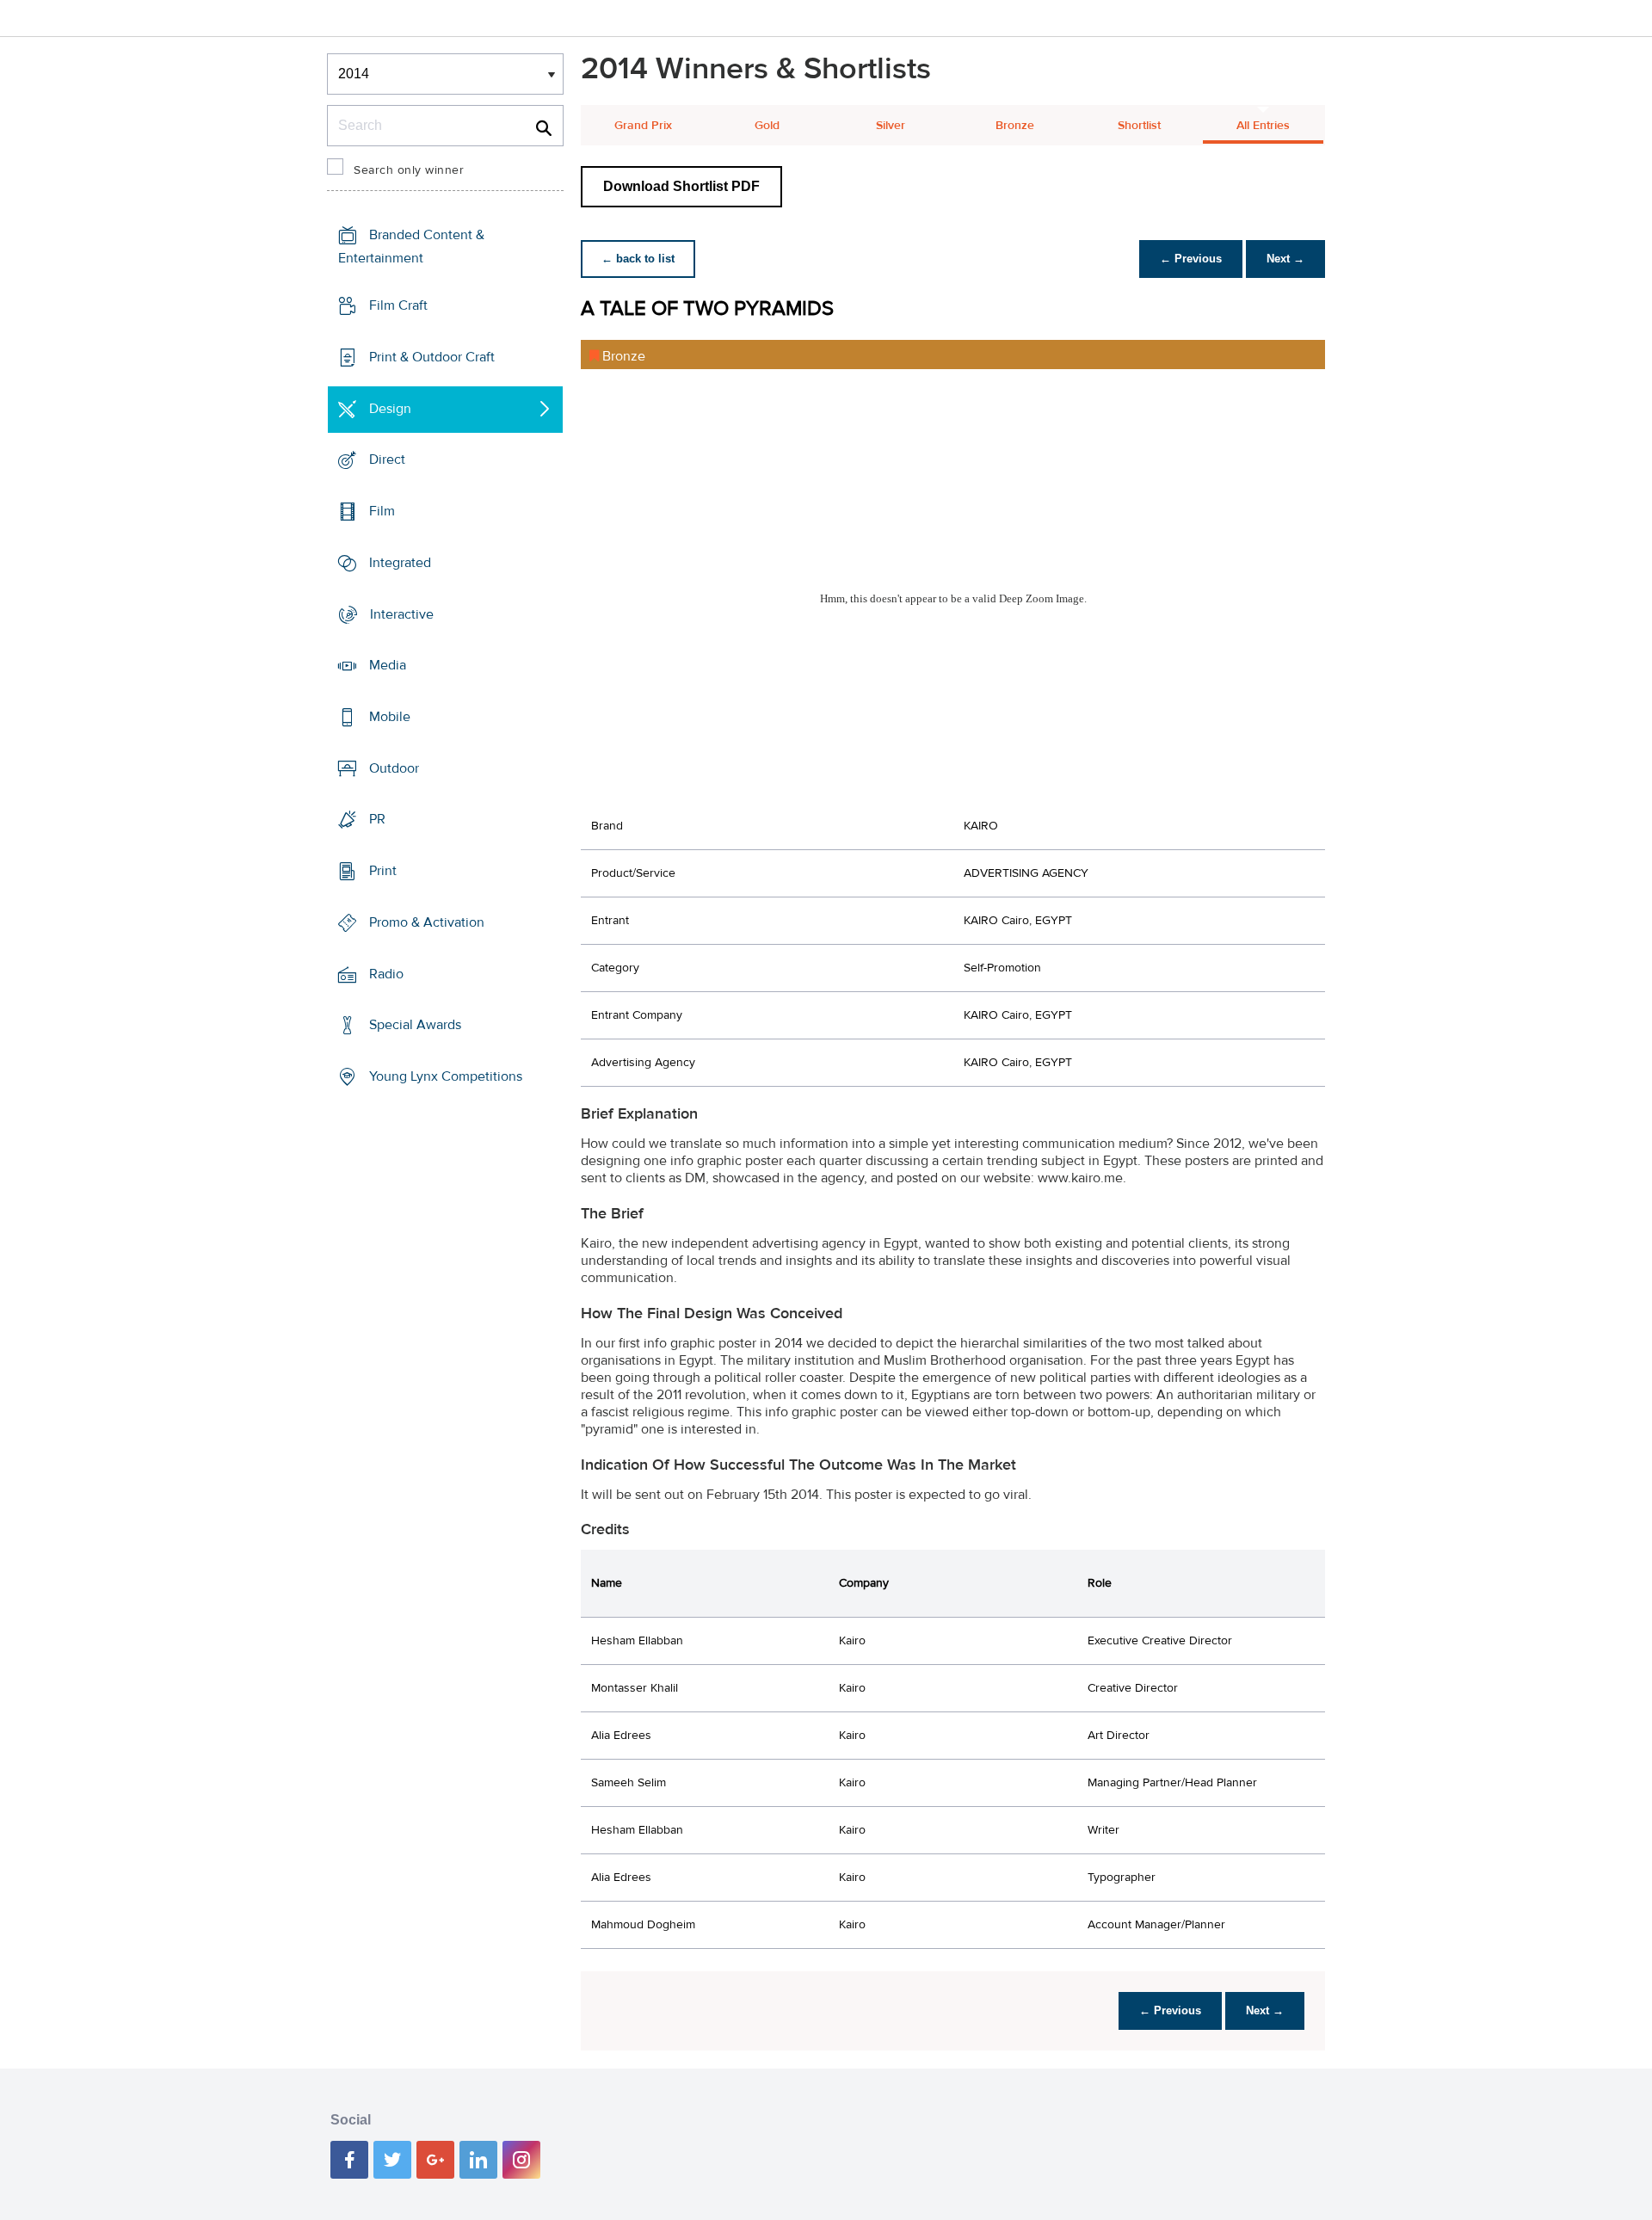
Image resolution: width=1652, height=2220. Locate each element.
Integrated (400, 563)
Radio (386, 974)
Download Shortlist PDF (681, 186)
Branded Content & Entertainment (411, 247)
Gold (767, 126)
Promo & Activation (427, 922)
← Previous (1191, 259)
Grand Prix (643, 126)
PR (377, 819)
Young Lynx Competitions (446, 1076)
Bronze (1015, 126)
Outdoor (394, 768)
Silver (891, 126)
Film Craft (398, 305)
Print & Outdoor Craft (432, 357)
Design (390, 408)
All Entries (1263, 126)
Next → (1285, 259)
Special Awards (415, 1025)
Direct (387, 459)
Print (383, 871)
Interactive (402, 614)
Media (388, 665)
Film (382, 511)
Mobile (390, 717)
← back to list (638, 259)
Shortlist (1139, 126)
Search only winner (409, 170)
